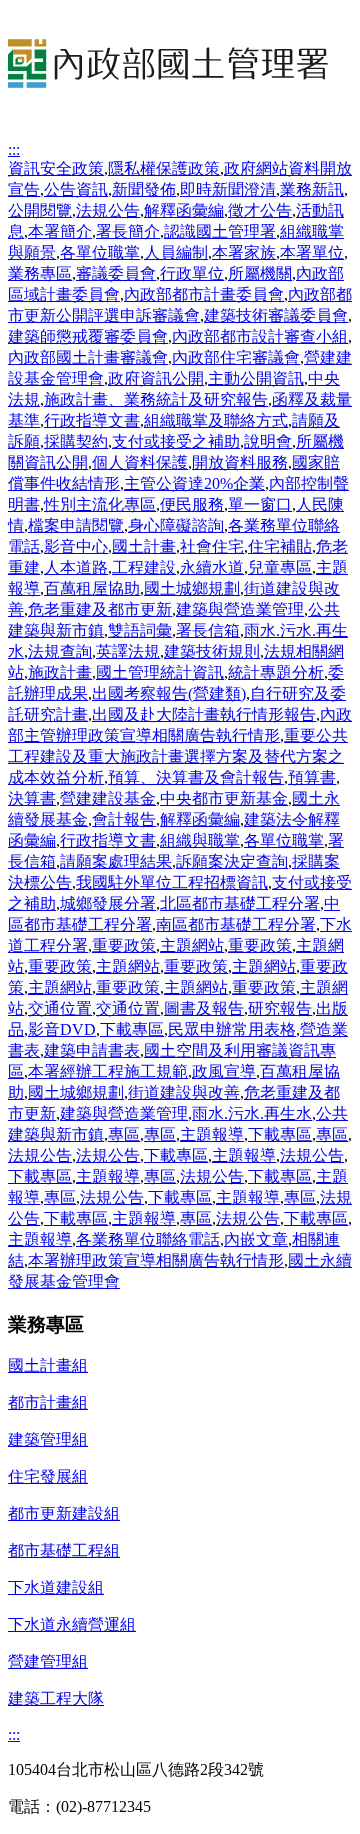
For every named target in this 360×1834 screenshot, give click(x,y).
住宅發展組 (48, 1476)
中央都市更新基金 (224, 798)
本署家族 (244, 252)
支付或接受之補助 (176, 441)
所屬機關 (260, 273)
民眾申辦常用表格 (232, 1029)
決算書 (32, 798)
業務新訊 (312, 189)
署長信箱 (208, 630)
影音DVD (62, 1029)
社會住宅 (212, 546)
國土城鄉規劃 (192, 588)
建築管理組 (48, 1439)
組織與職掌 (200, 840)
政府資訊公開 (156, 378)
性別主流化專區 (100, 504)
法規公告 (108, 210)
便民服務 (192, 504)
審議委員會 (116, 273)
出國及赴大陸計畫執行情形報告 (204, 714)
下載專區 (132, 1029)
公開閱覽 (40, 210)
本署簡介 (60, 231)
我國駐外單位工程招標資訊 (172, 882)
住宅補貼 (280, 546)
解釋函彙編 (184, 210)
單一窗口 (260, 504)
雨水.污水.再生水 (252, 1113)
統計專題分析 (276, 672)
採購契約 (76, 441)
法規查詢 (60, 651)
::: (14, 149)
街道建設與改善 (184, 1092)
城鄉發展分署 (108, 903)
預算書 (312, 777)
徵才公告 (260, 210)
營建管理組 (48, 1661)
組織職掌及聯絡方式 (216, 420)
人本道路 (76, 567)
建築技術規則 (212, 651)
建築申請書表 (92, 1050)
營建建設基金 (108, 798)
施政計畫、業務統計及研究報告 (156, 399)
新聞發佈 (144, 189)
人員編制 (176, 252)
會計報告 (124, 819)
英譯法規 (128, 651)
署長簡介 (128, 231)
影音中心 (76, 546)
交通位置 (60, 1008)
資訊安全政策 (56, 168)
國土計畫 (144, 546)
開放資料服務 (240, 462)
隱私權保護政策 (164, 168)
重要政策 (124, 945)
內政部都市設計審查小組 (260, 336)
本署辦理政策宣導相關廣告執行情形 (156, 1260)
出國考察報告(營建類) (169, 693)
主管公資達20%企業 (194, 483)
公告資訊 (76, 189)
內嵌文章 (256, 1239)
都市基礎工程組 (64, 1550)
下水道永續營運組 (72, 1624)
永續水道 (212, 567)
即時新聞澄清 (228, 189)
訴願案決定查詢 (232, 861)
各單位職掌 (100, 252)
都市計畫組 (48, 1402)
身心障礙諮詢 (176, 525)
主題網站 (192, 945)
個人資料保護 (140, 462)
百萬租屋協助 (92, 588)
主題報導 (212, 1134)
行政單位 (192, 273)
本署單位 (312, 252)
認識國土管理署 (220, 231)
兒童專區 (280, 567)
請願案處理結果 (116, 861)
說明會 (268, 441)
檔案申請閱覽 (76, 525)
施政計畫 (60, 672)
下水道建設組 (56, 1587)
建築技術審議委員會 (276, 315)
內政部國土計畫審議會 (88, 357)
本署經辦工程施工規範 (108, 1071)
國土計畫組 (48, 1365)
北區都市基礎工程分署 (240, 903)
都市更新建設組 (64, 1513)
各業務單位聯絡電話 (148, 1239)
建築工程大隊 (56, 1698)
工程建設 (144, 567)
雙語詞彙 (140, 630)
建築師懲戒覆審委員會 (88, 336)
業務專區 (40, 273)
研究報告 (280, 1008)
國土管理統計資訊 (160, 672)
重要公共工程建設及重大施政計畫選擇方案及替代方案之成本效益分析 (178, 756)
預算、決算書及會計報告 (196, 777)
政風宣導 (224, 1071)
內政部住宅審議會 (236, 357)
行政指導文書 (92, 420)
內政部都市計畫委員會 (204, 294)
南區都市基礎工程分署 (236, 924)
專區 (124, 1134)
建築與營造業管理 (240, 609)
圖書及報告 (204, 1008)
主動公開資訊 (256, 378)
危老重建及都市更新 (100, 609)
